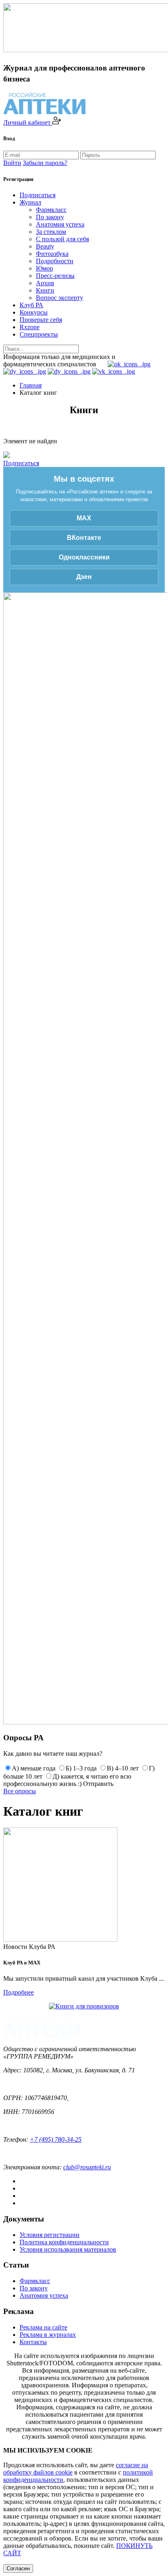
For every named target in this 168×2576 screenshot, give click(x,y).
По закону (50, 217)
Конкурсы (34, 312)
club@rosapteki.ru (87, 2167)
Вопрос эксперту (60, 298)
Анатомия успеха (60, 224)
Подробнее (19, 1992)
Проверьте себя (41, 320)
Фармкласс (51, 210)
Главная (31, 385)
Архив (45, 283)
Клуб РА (31, 305)
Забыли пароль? (45, 163)
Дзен (84, 577)
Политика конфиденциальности (64, 2242)
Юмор (44, 268)
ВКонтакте (84, 538)
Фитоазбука (52, 254)
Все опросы (20, 1791)
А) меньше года (34, 1768)
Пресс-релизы (55, 276)
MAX (84, 518)
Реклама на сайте (43, 2327)
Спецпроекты (39, 334)
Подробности (55, 261)
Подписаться (38, 195)
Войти (12, 163)
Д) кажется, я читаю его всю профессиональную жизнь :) (67, 1780)
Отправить (98, 1784)
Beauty (45, 246)
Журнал (30, 202)
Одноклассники (84, 557)
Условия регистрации (50, 2235)
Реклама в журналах (48, 2335)
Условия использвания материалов (68, 2249)
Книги (45, 290)
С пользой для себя (62, 239)
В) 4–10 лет (123, 1768)
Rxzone (30, 327)
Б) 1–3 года (81, 1768)
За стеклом (51, 232)
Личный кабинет (28, 122)
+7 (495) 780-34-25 (56, 2139)
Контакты (33, 2342)
